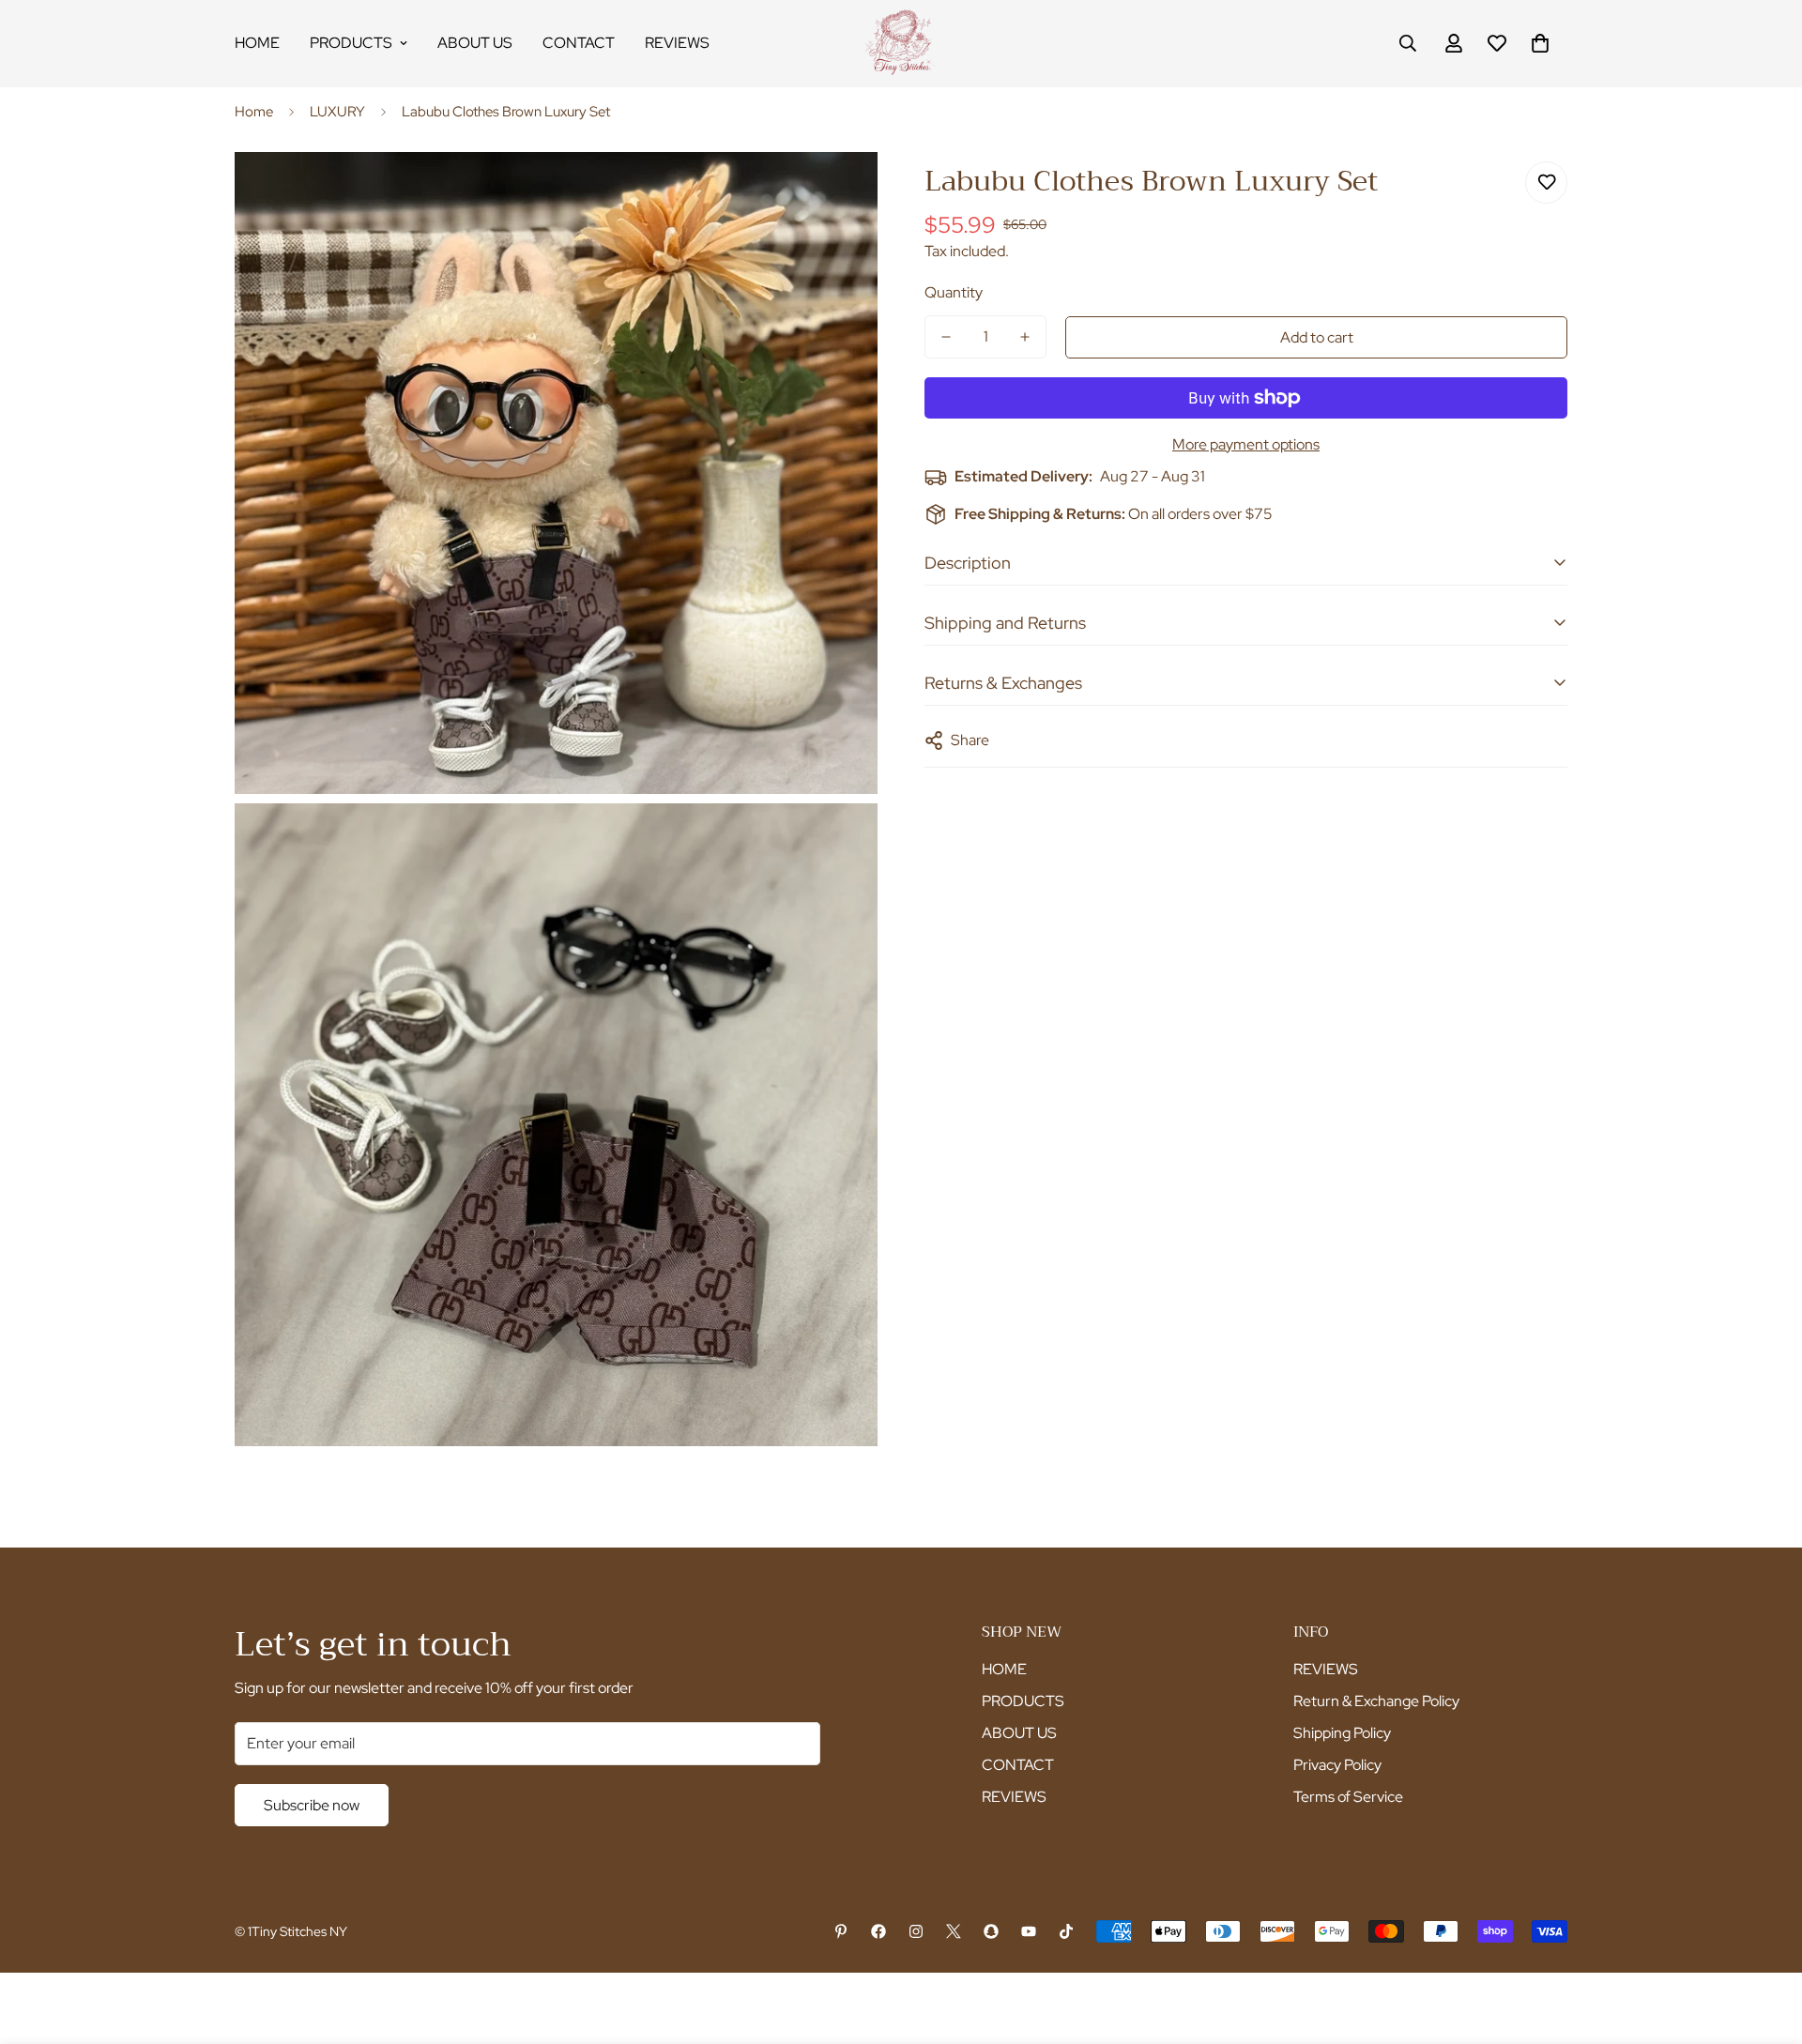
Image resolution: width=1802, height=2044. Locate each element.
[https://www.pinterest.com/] (841, 1931)
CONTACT (579, 43)
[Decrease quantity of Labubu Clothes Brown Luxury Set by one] (946, 337)
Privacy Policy (1337, 1765)
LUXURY (337, 112)
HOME (257, 43)
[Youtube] (1029, 1931)
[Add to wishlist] (1546, 183)
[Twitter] (954, 1931)
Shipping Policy (1342, 1733)
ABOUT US (475, 43)
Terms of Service (1348, 1797)
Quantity (954, 292)
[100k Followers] (916, 1931)
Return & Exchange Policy (1376, 1701)
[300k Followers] (878, 1931)
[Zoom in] (842, 192)
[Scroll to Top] (1765, 1942)
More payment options (1246, 444)
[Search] (1408, 43)
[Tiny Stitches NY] (901, 44)
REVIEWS (677, 43)
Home (254, 112)
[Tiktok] (1066, 1931)
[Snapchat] (991, 1931)
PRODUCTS (351, 43)
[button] (1540, 43)
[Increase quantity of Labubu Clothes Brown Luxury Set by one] (1025, 337)
